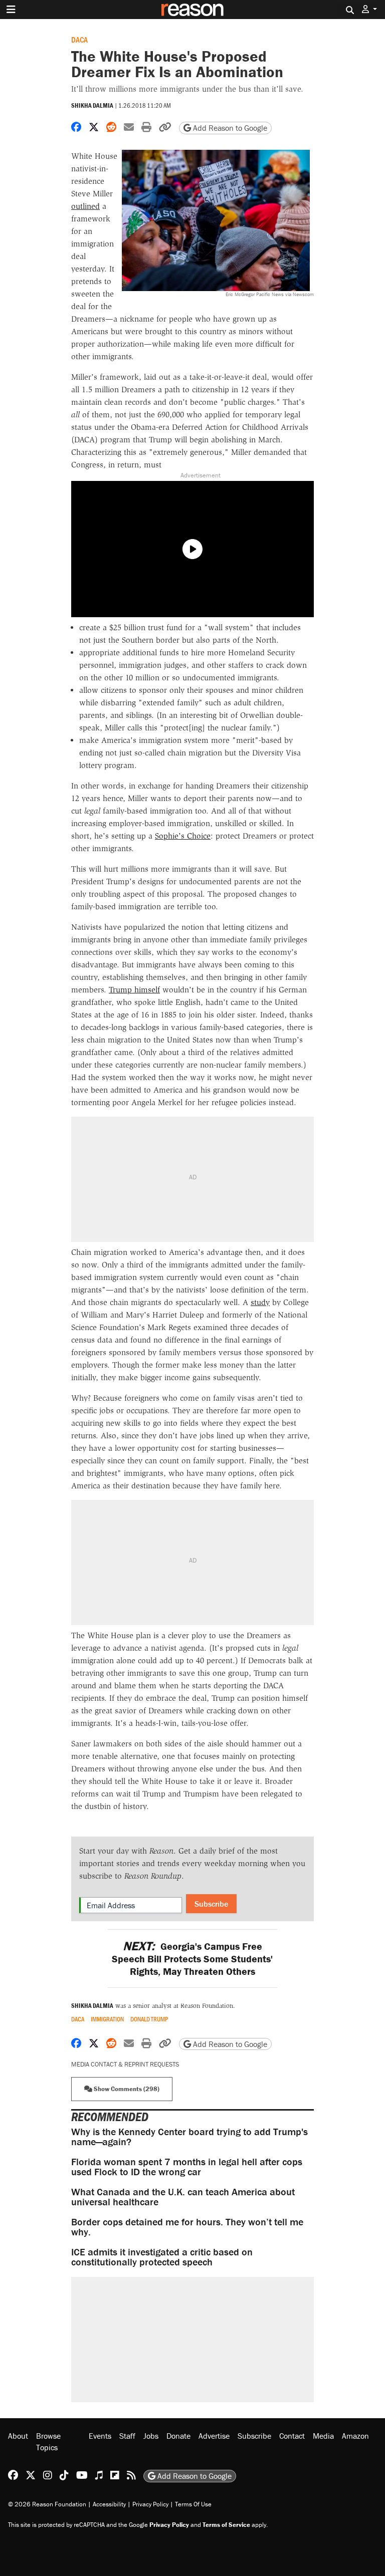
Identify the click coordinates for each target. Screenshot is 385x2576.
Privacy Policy (150, 2504)
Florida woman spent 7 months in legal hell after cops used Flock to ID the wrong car (187, 2166)
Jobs (151, 2436)
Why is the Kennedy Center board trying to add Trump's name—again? (189, 2136)
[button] (369, 9)
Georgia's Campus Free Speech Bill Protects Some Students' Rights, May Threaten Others (192, 1959)
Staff (127, 2436)
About (18, 2436)
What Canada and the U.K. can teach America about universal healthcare (183, 2197)
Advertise (214, 2436)
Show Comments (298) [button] (126, 2089)
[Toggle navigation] (11, 10)
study (260, 1302)
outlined (85, 206)
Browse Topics (48, 2441)
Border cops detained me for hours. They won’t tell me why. (187, 2227)
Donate (178, 2436)
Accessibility (109, 2504)
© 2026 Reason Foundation (47, 2504)
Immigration (107, 2019)
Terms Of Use (193, 2504)
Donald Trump (149, 2019)
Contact (292, 2436)
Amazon (355, 2436)
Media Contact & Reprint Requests (125, 2064)
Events (100, 2436)
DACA (79, 39)
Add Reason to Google (229, 128)
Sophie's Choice (183, 836)
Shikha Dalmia (92, 105)
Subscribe (211, 1904)
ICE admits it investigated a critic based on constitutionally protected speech (162, 2257)
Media (323, 2436)
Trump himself (134, 990)
